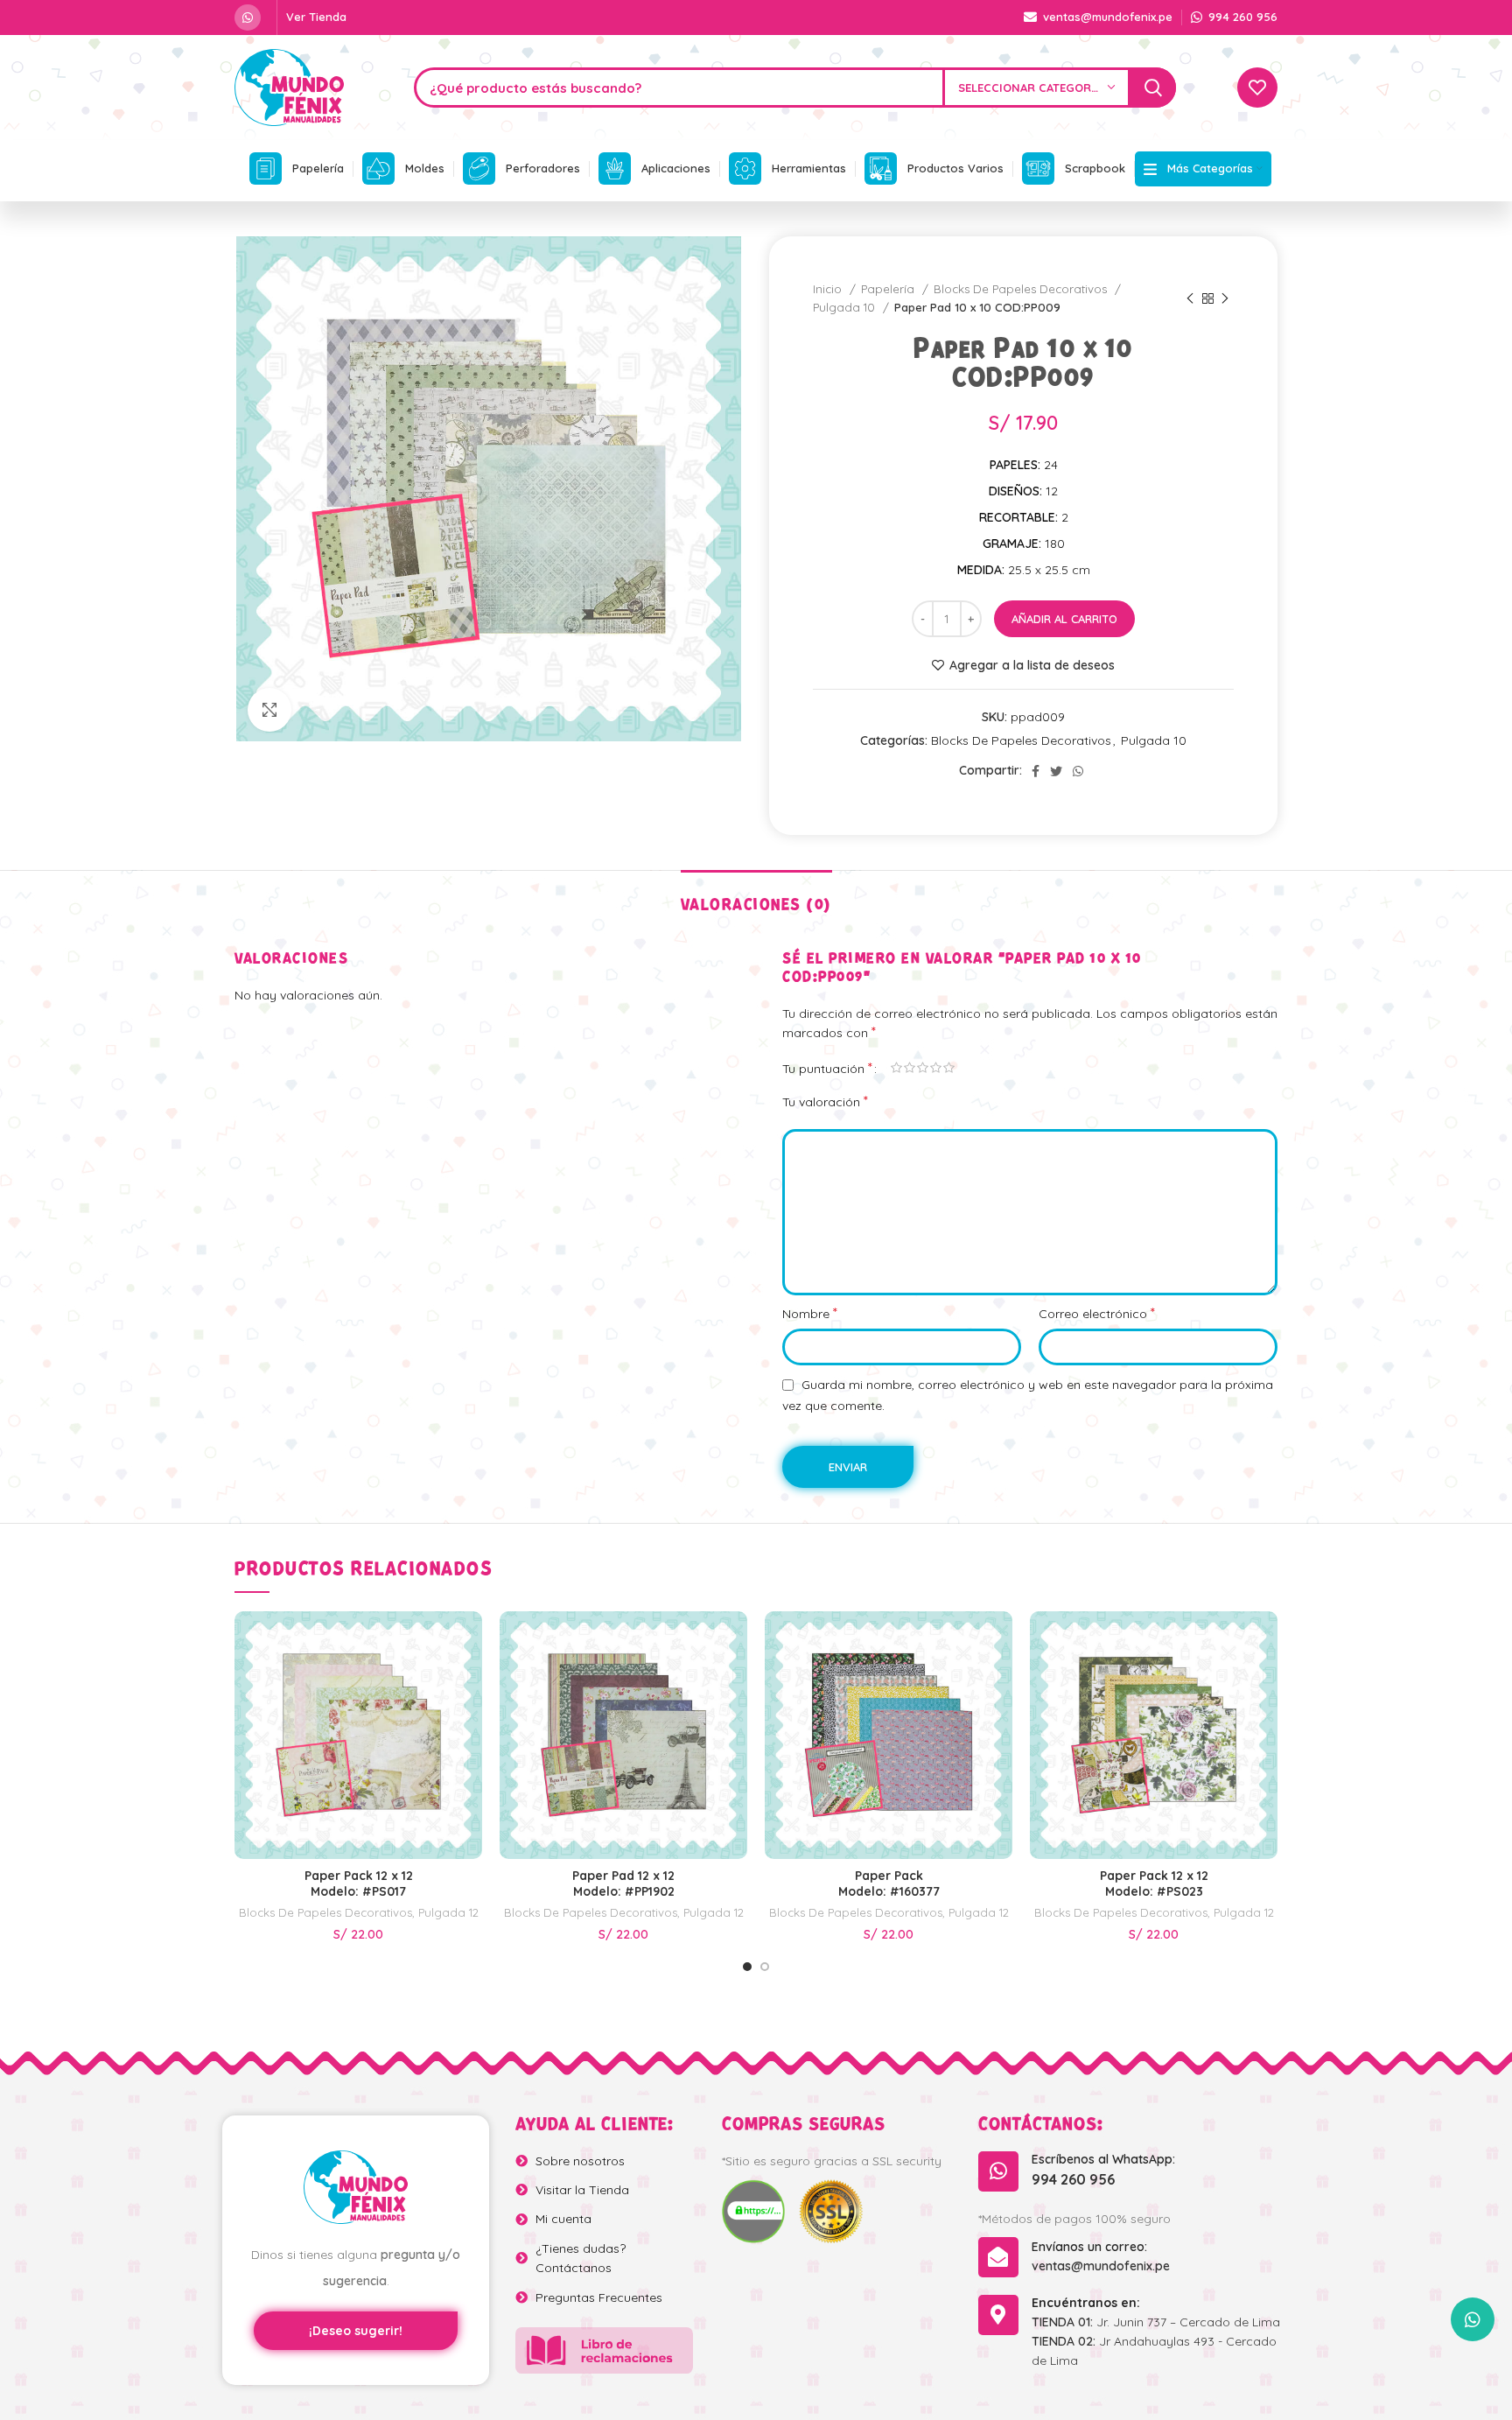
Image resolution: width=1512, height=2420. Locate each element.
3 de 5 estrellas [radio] (923, 1068)
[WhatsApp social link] (248, 18)
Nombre (810, 1313)
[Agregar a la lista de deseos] (469, 1687)
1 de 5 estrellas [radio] (896, 1068)
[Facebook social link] (1036, 771)
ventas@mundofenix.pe (1101, 2266)
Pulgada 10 (846, 307)
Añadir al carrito (1064, 619)
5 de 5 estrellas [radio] (949, 1068)
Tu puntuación (827, 1068)
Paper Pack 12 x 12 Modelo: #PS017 (359, 1883)
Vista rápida (469, 1648)
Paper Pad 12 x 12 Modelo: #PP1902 (623, 1883)
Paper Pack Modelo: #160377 (889, 1883)
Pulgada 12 (448, 1912)
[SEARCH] (1153, 88)
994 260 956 (1073, 2179)
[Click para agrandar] (269, 710)
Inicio (829, 289)
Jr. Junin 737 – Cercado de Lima (1156, 2322)
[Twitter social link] (1056, 771)
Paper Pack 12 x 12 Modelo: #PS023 (1154, 1883)
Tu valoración (825, 1101)
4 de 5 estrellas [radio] (936, 1068)
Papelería (889, 289)
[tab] (756, 897)
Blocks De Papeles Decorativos (1022, 289)
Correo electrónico (1097, 1313)
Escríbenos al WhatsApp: (1103, 2159)
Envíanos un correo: (1089, 2247)
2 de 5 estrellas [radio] (910, 1068)
